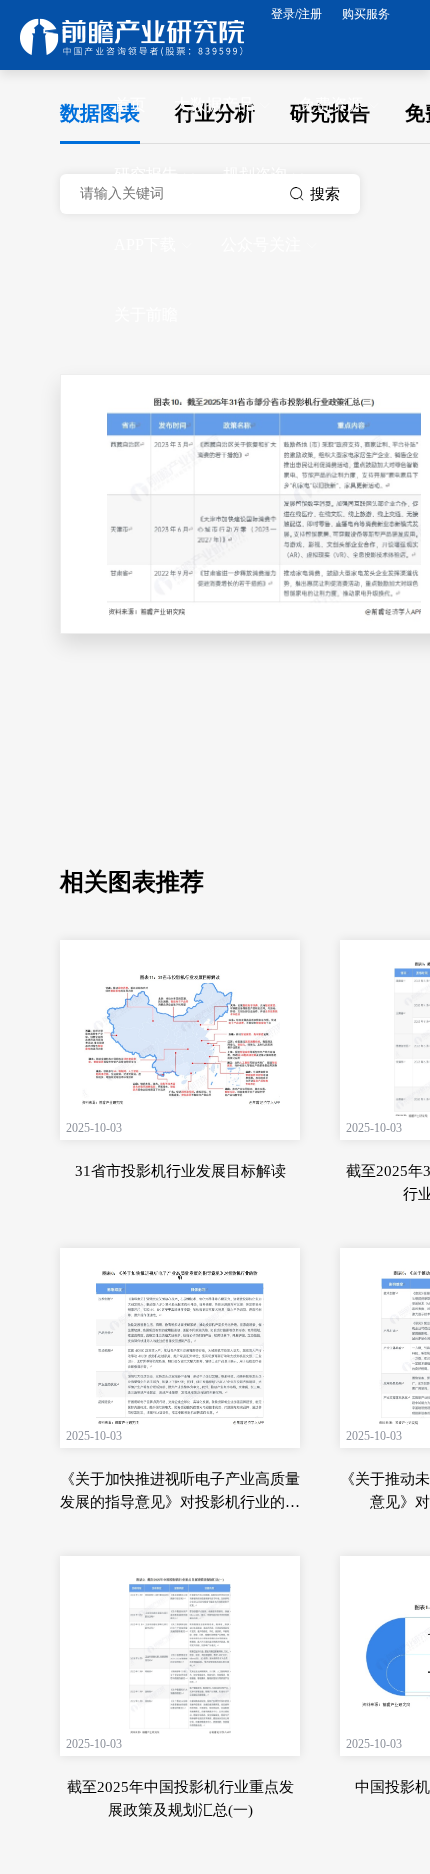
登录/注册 (296, 14)
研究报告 (146, 174)
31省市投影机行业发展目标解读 (180, 1171)
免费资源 (331, 104)
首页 (130, 104)
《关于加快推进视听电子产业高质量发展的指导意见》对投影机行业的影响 (180, 1501)
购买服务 (366, 14)
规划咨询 (255, 174)
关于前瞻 (146, 314)
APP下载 (145, 244)
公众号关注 (261, 244)
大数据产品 (214, 104)
